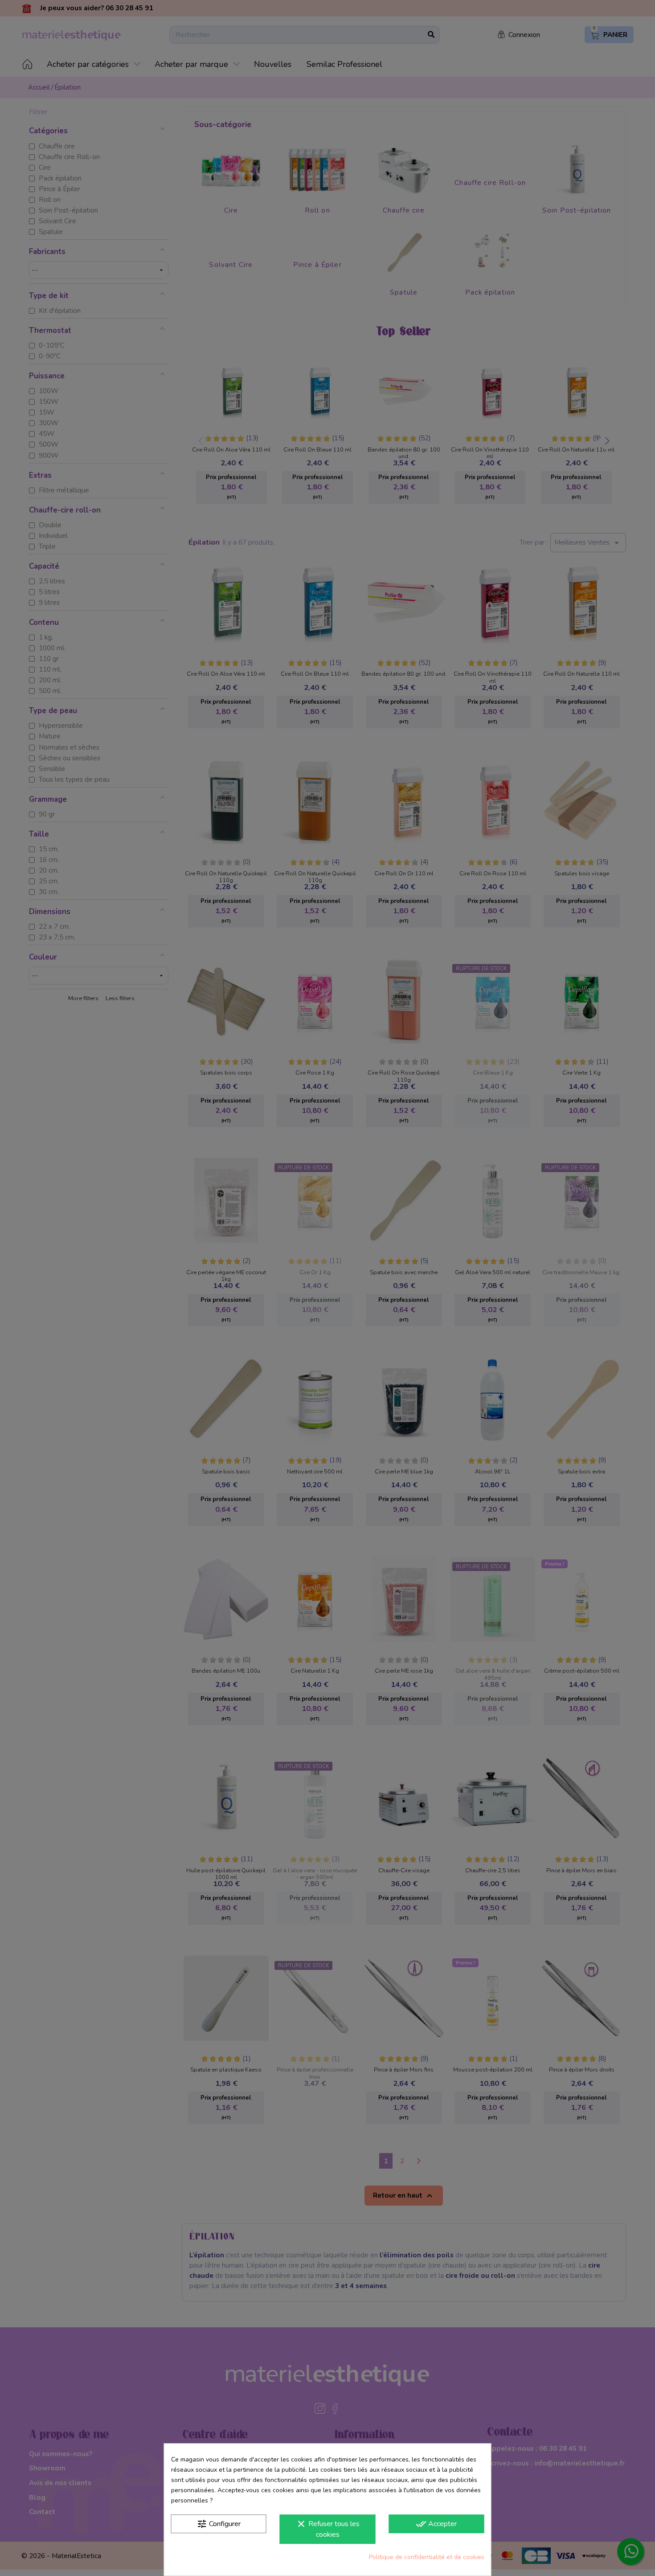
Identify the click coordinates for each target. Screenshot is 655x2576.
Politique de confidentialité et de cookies (427, 2557)
